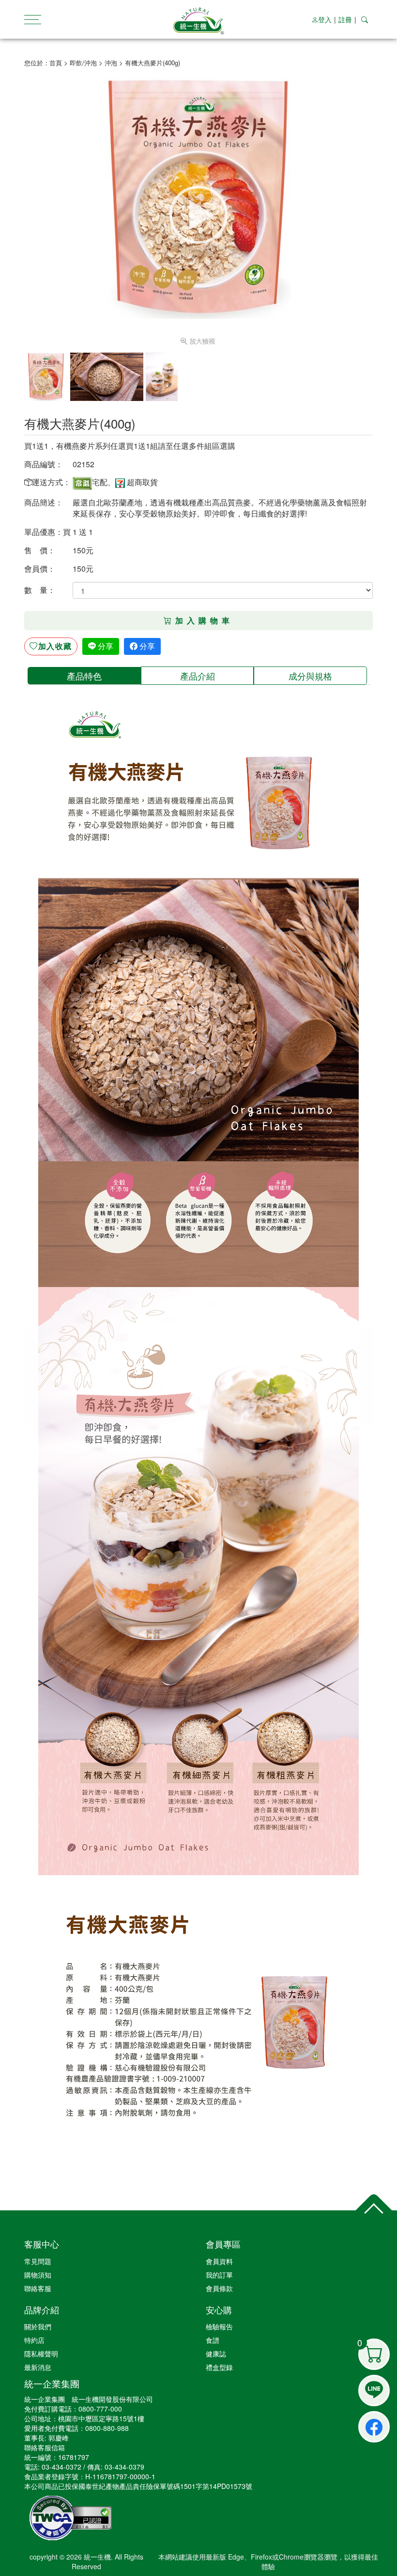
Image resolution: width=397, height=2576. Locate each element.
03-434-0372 (61, 2467)
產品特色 (84, 676)
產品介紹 (198, 676)
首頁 (56, 63)
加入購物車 (204, 620)
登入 (325, 19)
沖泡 (111, 63)
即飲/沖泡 (83, 63)
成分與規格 (310, 676)
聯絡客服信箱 (45, 2447)
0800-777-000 (100, 2409)
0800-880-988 (107, 2428)
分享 (105, 646)
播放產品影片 (198, 215)
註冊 (345, 19)
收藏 (55, 646)
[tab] (84, 676)
